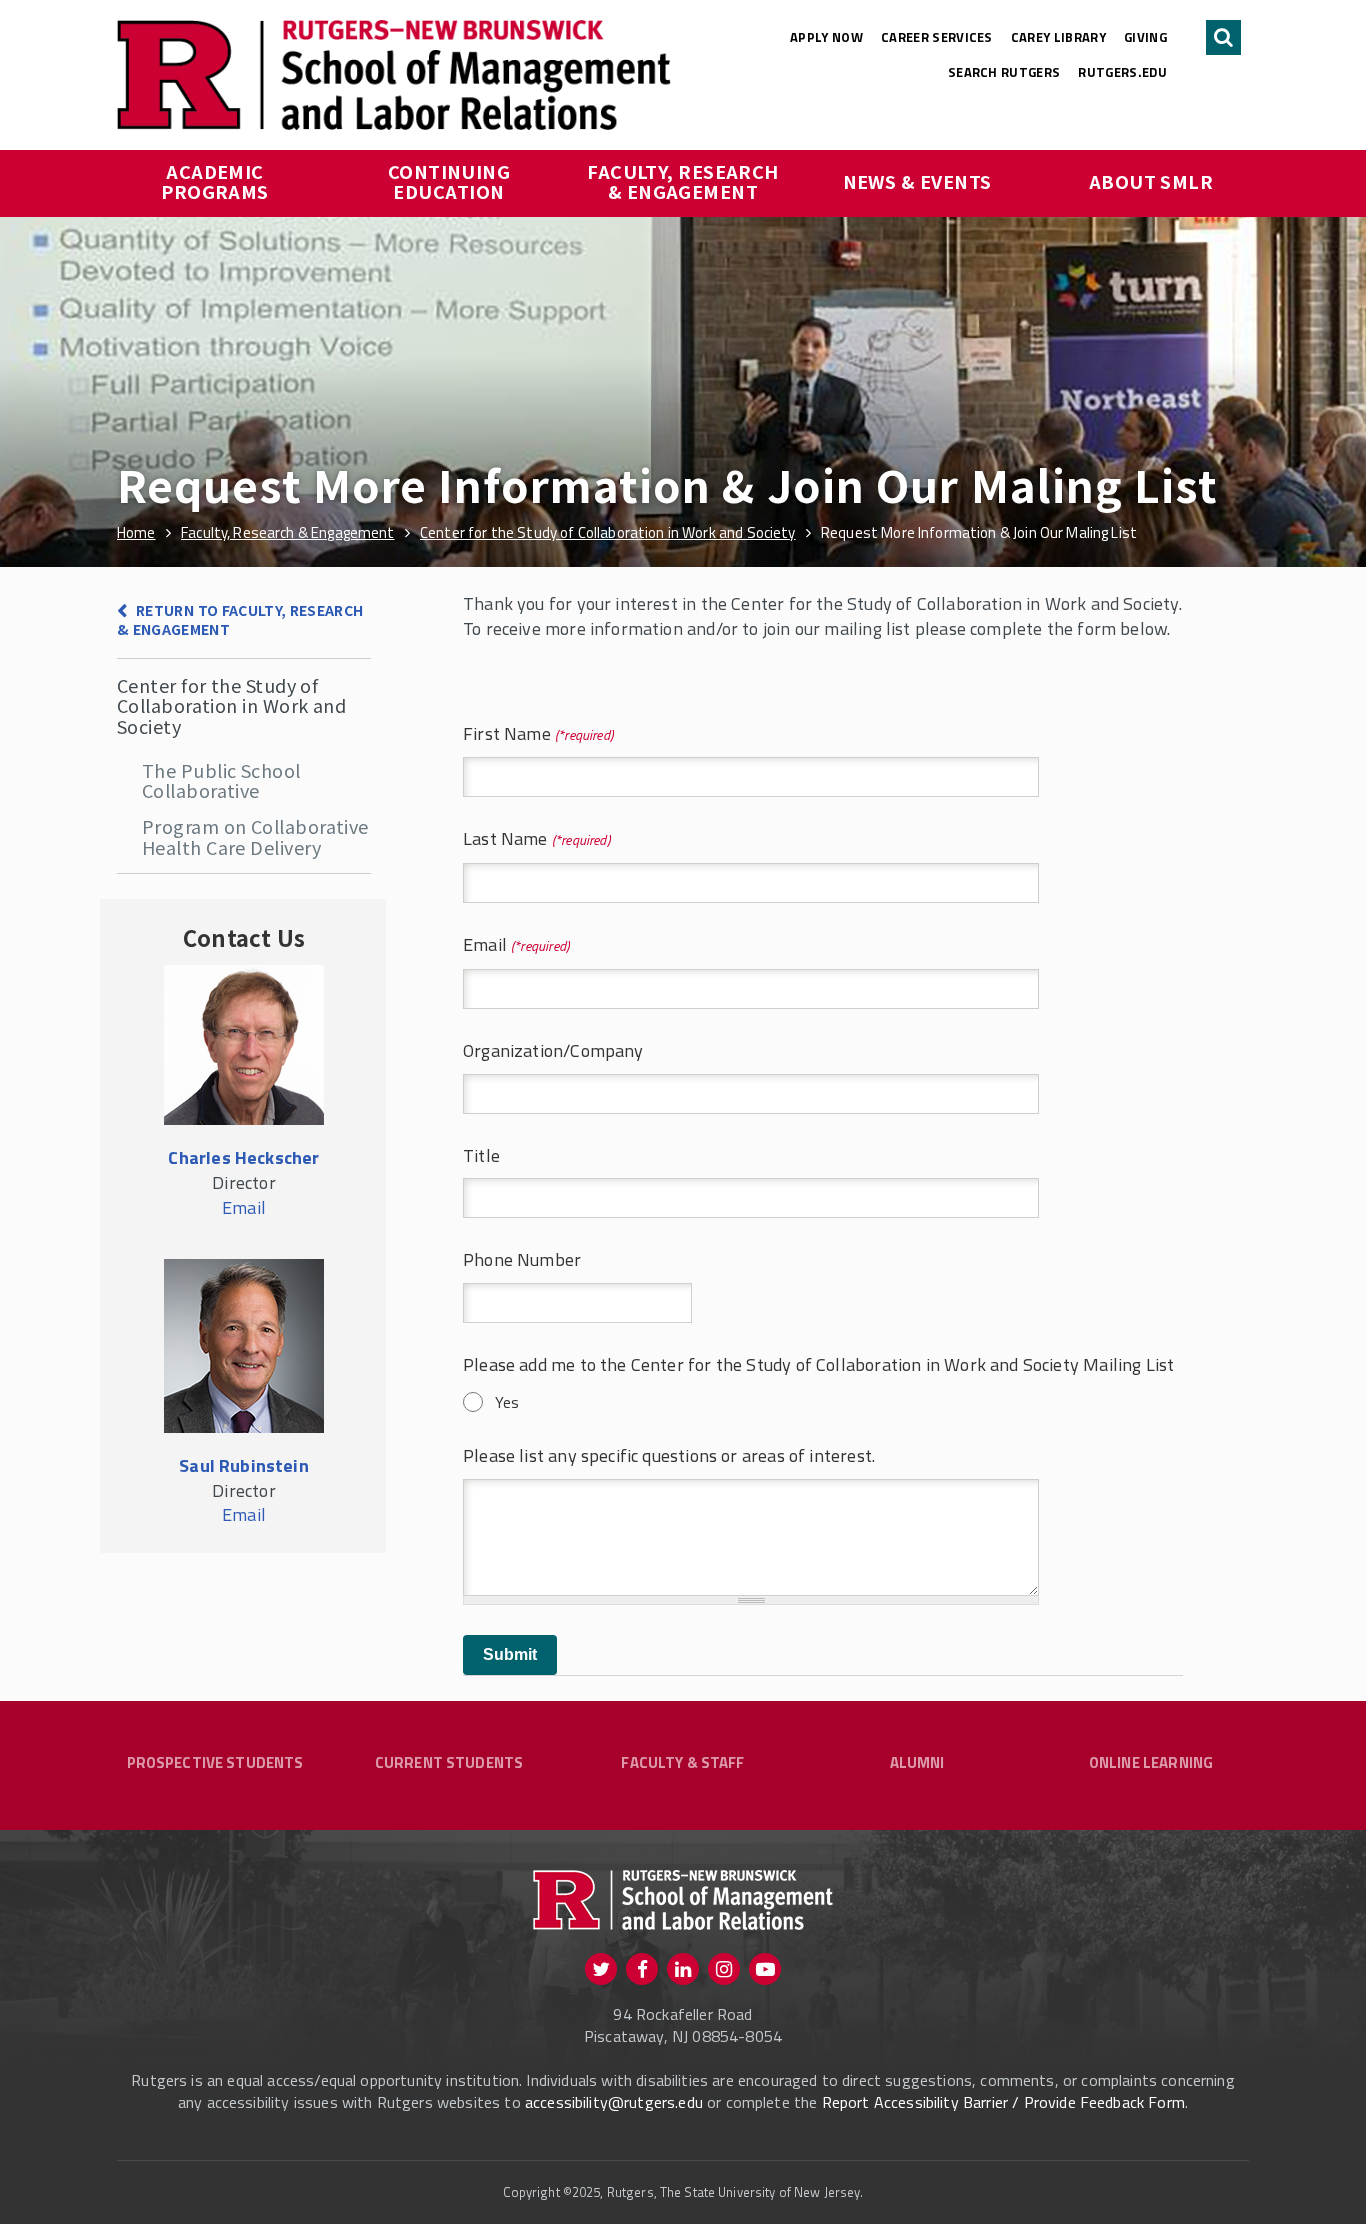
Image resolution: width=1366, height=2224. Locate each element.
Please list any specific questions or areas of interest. (669, 1456)
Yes (507, 1402)
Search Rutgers (1004, 72)
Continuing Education (451, 181)
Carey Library (1058, 37)
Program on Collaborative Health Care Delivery (255, 836)
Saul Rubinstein (244, 1465)
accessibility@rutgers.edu (614, 2102)
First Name (513, 734)
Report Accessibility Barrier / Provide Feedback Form (1003, 2102)
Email (491, 945)
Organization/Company (553, 1051)
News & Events (917, 181)
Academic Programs (215, 181)
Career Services (937, 37)
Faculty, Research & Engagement (685, 181)
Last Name (512, 839)
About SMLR (1151, 181)
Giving (1145, 37)
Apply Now (826, 37)
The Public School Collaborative (221, 780)
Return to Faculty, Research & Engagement (240, 619)
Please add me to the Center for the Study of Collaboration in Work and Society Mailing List (818, 1365)
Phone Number (522, 1260)
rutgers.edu (1122, 72)
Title (481, 1156)
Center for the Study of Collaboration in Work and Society (231, 705)
